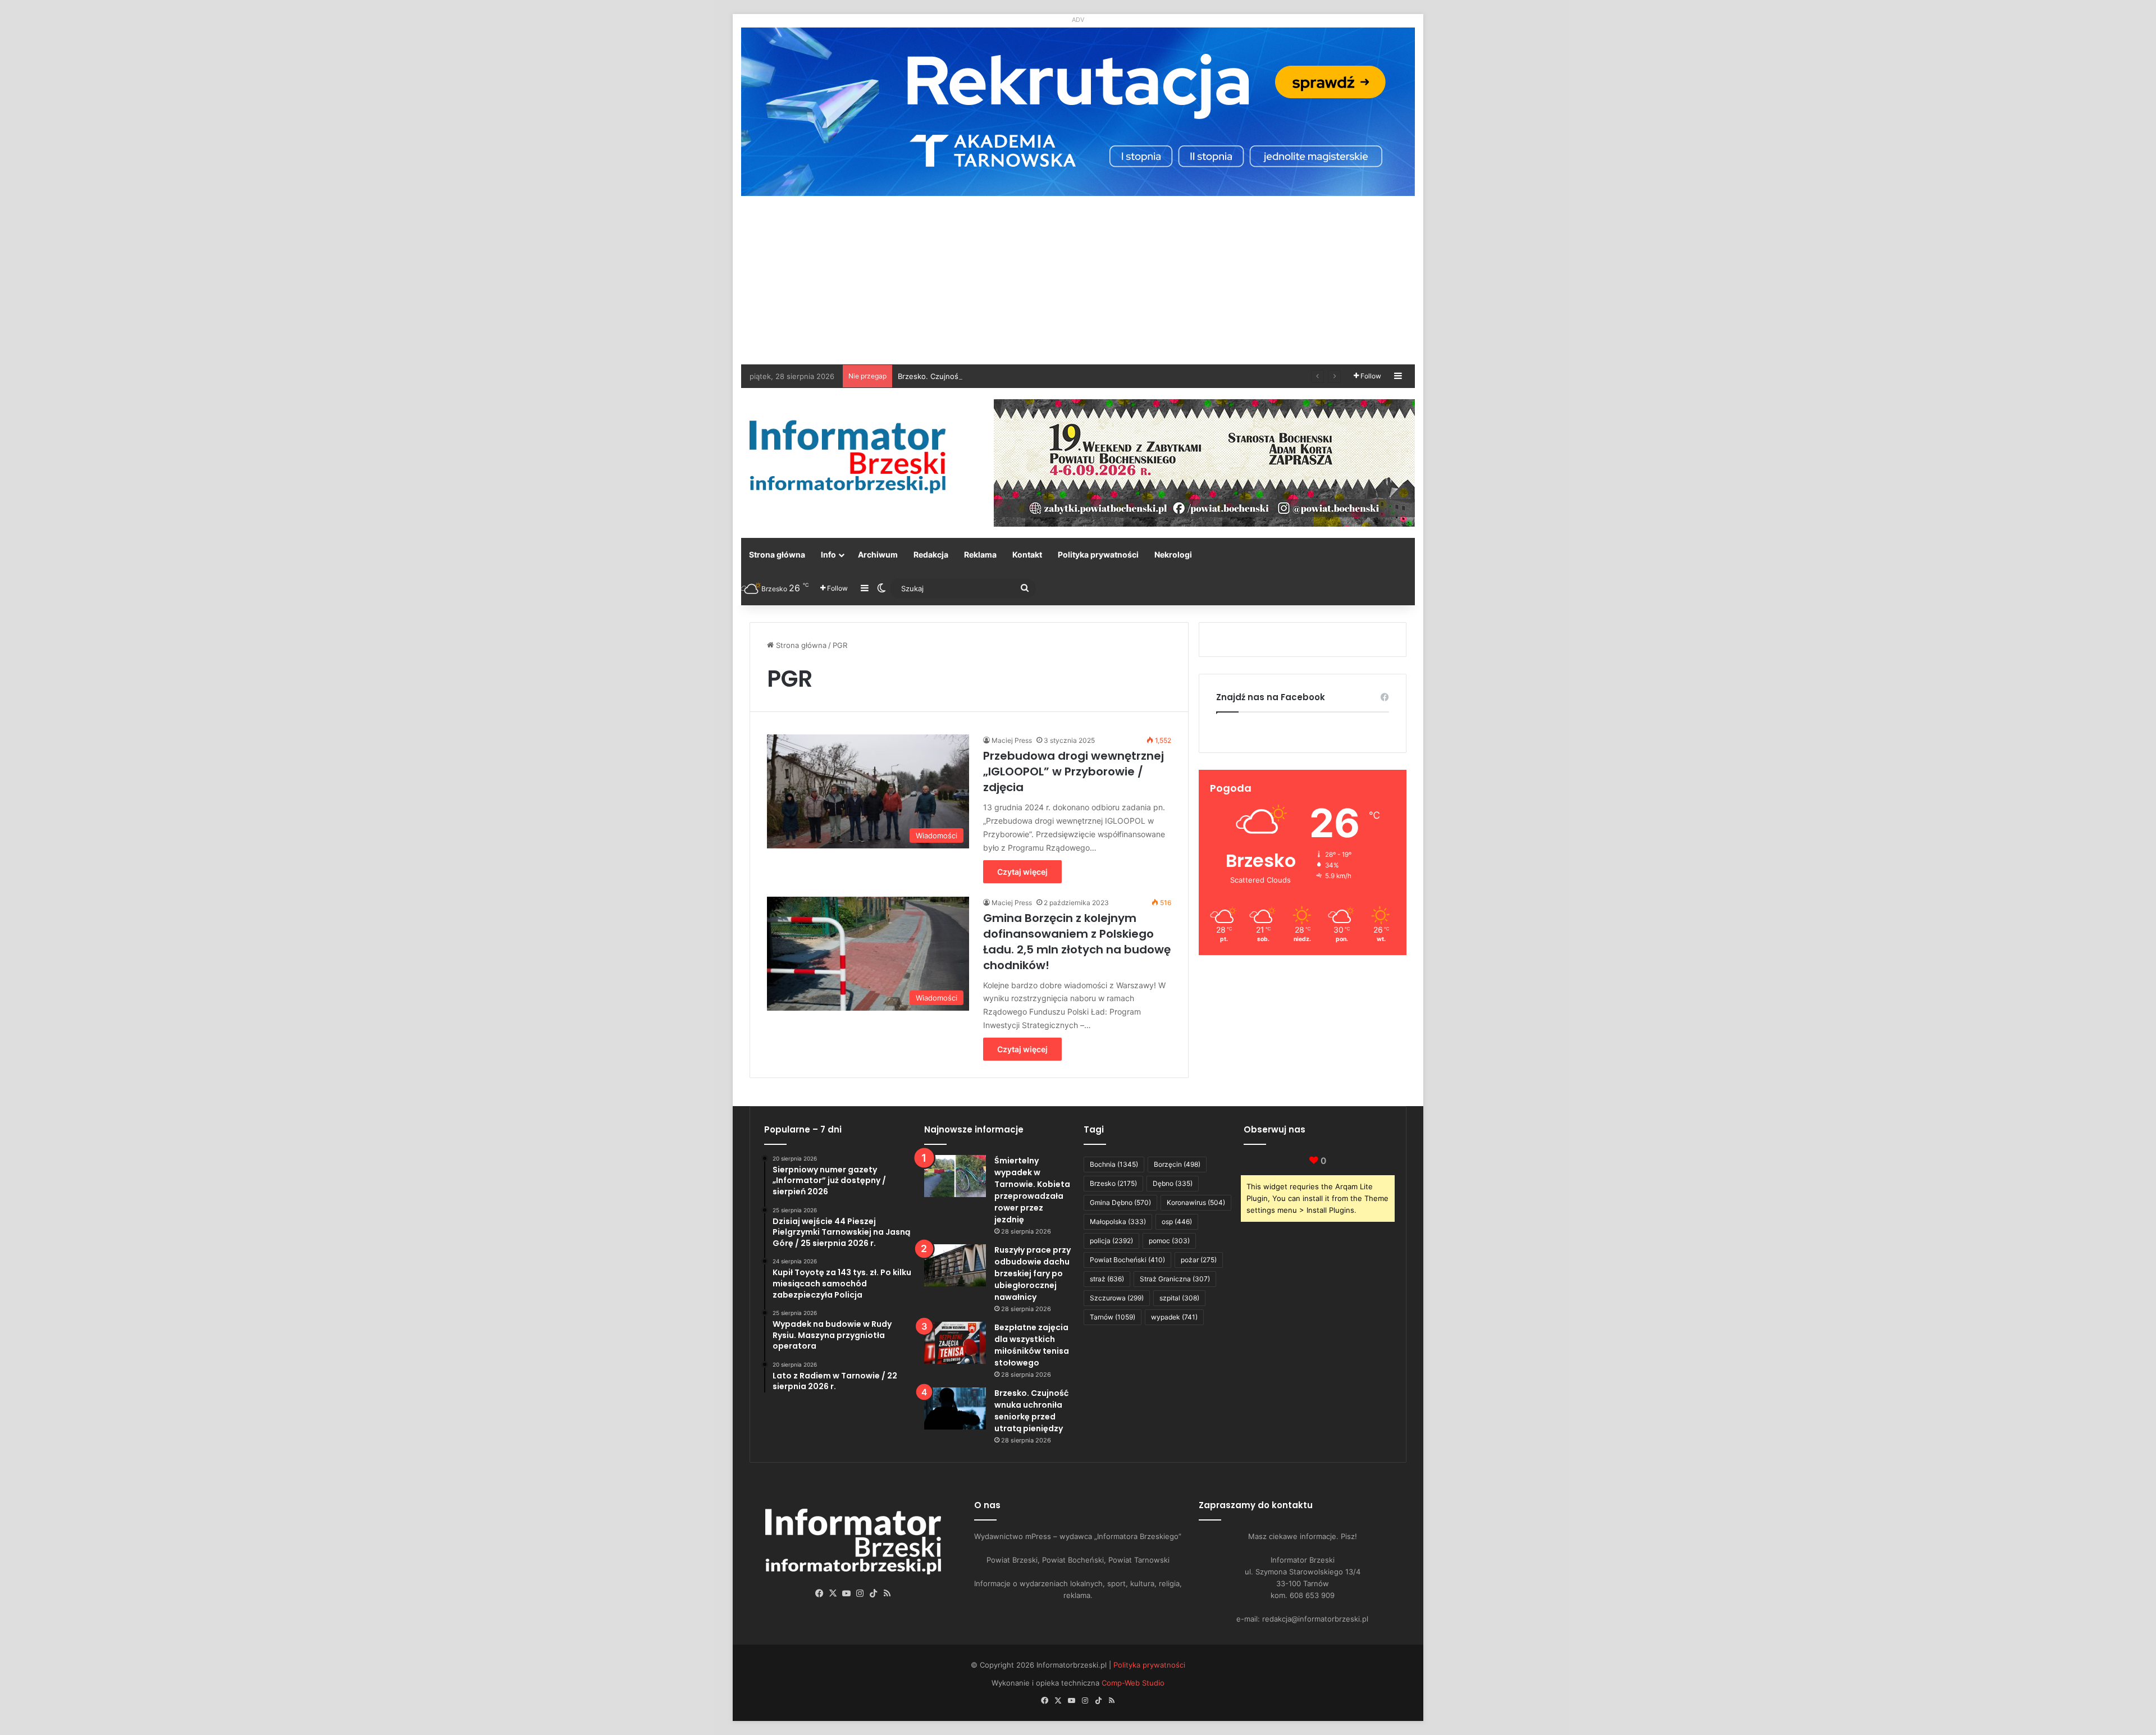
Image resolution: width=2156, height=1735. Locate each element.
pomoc (1169, 1241)
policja (1111, 1241)
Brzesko (1113, 1183)
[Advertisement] (1078, 280)
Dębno (1173, 1183)
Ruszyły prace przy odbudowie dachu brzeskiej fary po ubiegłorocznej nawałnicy (1033, 1273)
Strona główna (777, 554)
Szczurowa (1117, 1298)
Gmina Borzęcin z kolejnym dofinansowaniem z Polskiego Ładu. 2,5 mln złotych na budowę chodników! (1077, 942)
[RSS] (887, 1594)
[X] (833, 1594)
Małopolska (1118, 1222)
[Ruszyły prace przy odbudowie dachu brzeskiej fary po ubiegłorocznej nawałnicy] (955, 1265)
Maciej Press (1012, 740)
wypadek (1174, 1317)
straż (1107, 1279)
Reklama (980, 554)
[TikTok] (874, 1594)
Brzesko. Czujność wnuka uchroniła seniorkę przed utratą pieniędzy (1017, 376)
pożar (1199, 1260)
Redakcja (931, 554)
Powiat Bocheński (1127, 1260)
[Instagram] (860, 1594)
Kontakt (1027, 554)
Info (828, 554)
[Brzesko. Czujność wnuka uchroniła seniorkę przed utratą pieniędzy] (955, 1408)
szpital (1179, 1298)
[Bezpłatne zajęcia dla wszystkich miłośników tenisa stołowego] (955, 1343)
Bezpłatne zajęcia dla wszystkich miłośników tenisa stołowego (1032, 1345)
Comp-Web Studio (1133, 1683)
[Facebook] (820, 1594)
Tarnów (1113, 1317)
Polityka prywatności (1098, 554)
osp (1177, 1222)
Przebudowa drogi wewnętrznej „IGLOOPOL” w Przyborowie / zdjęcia (1074, 771)
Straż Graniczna (1175, 1279)
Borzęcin (1177, 1164)
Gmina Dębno (1120, 1202)
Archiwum (878, 554)
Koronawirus (1196, 1202)
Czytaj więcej (1022, 872)
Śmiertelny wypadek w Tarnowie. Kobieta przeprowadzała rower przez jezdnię (1032, 1190)
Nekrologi (1173, 554)
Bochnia (1114, 1164)
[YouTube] (847, 1594)
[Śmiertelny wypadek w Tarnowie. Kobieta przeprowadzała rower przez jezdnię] (955, 1176)
